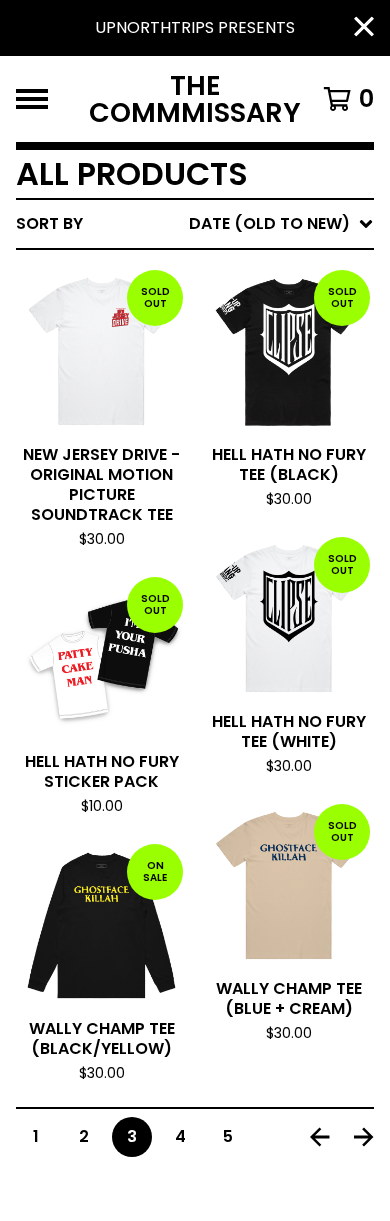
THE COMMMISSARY (195, 99)
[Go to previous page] (320, 1137)
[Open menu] (32, 99)
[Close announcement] (364, 28)
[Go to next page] (364, 1137)
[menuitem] (195, 224)
